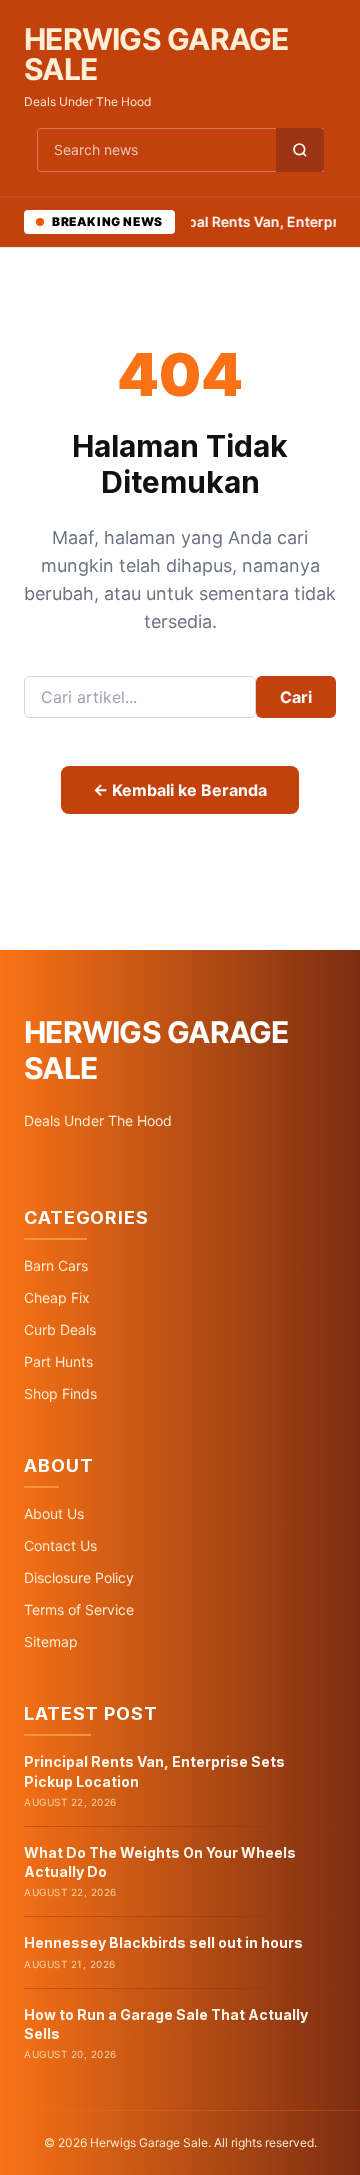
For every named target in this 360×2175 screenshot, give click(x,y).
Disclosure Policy (79, 1577)
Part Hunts (58, 1361)
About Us (54, 1513)
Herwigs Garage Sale (156, 54)
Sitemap (51, 1641)
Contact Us (60, 1545)
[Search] (300, 150)
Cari (296, 697)
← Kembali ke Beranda (180, 790)
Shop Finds (60, 1393)
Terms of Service (79, 1609)
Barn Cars (56, 1265)
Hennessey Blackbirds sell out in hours (163, 1942)
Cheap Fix (57, 1297)
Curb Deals (60, 1329)
